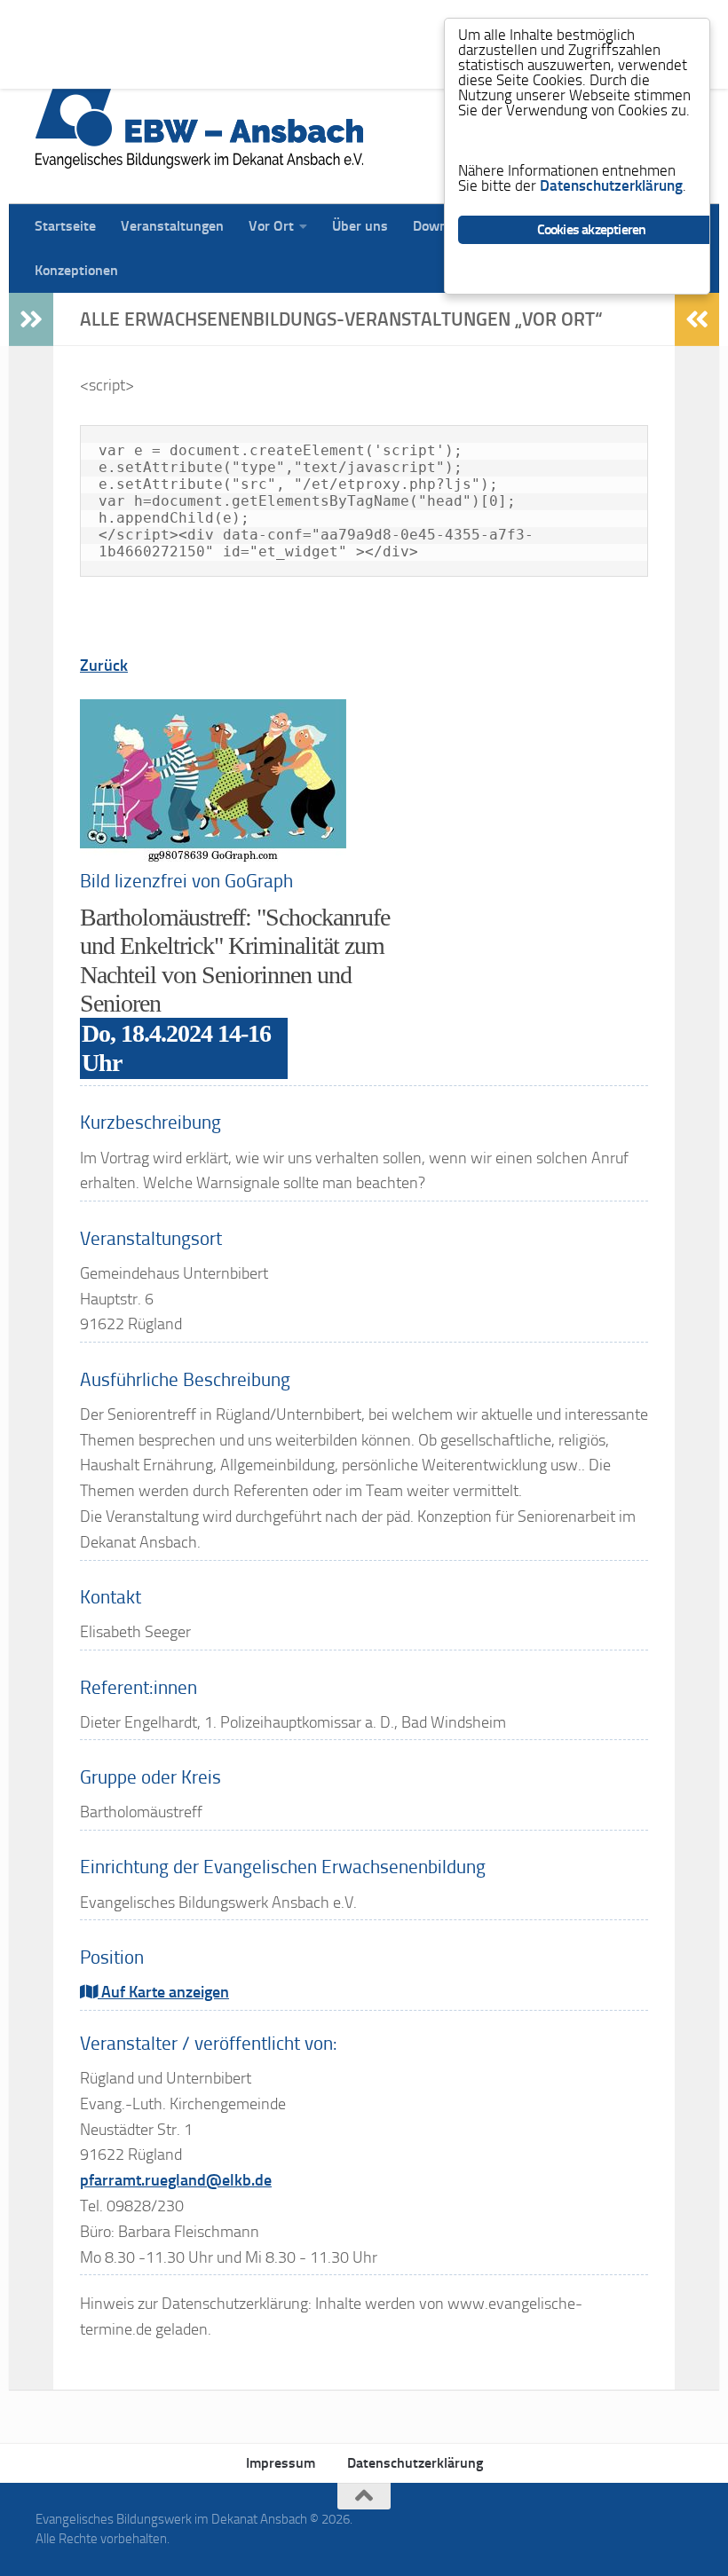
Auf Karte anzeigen (163, 1992)
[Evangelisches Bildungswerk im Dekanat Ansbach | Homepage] (199, 124)
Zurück (104, 666)
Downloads (433, 22)
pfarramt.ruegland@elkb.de (176, 2180)
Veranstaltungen (159, 22)
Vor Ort (258, 22)
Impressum (281, 2463)
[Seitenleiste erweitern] (31, 319)
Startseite (52, 22)
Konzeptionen (63, 66)
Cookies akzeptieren (592, 229)
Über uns (347, 22)
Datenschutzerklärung (415, 2463)
